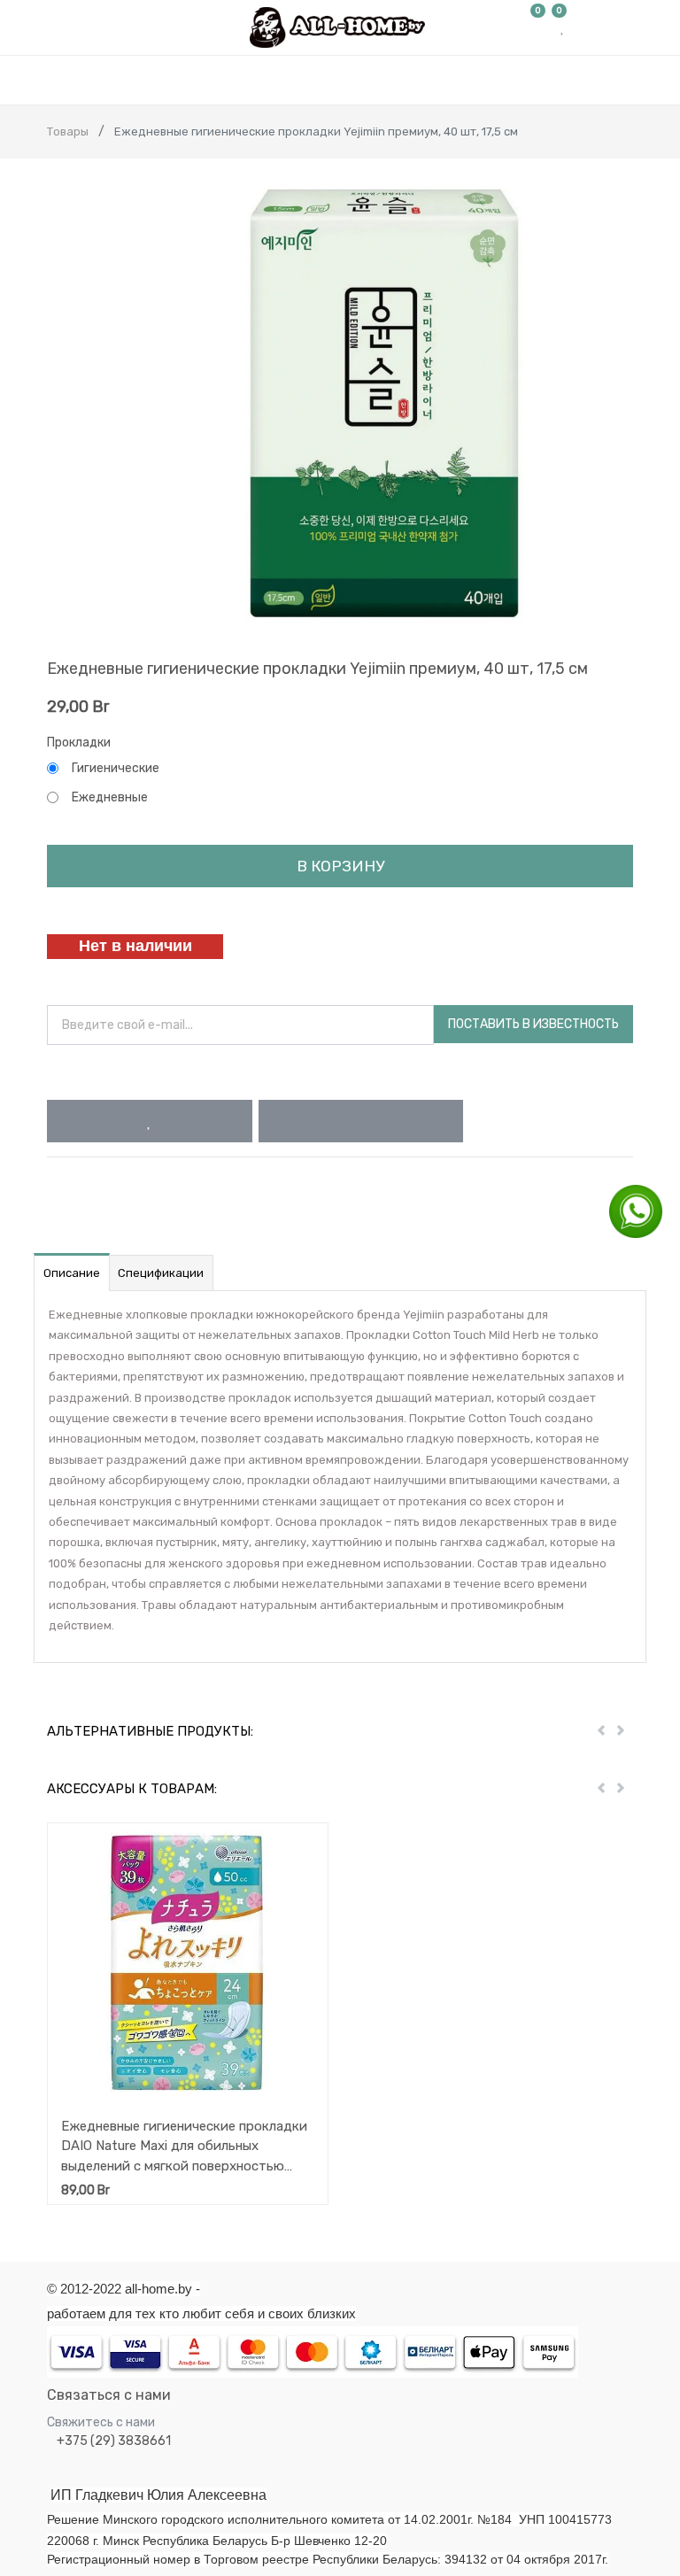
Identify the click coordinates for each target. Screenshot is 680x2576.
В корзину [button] (340, 866)
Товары (68, 132)
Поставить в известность (533, 1024)
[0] (538, 27)
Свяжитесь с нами (101, 2422)
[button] (149, 1121)
